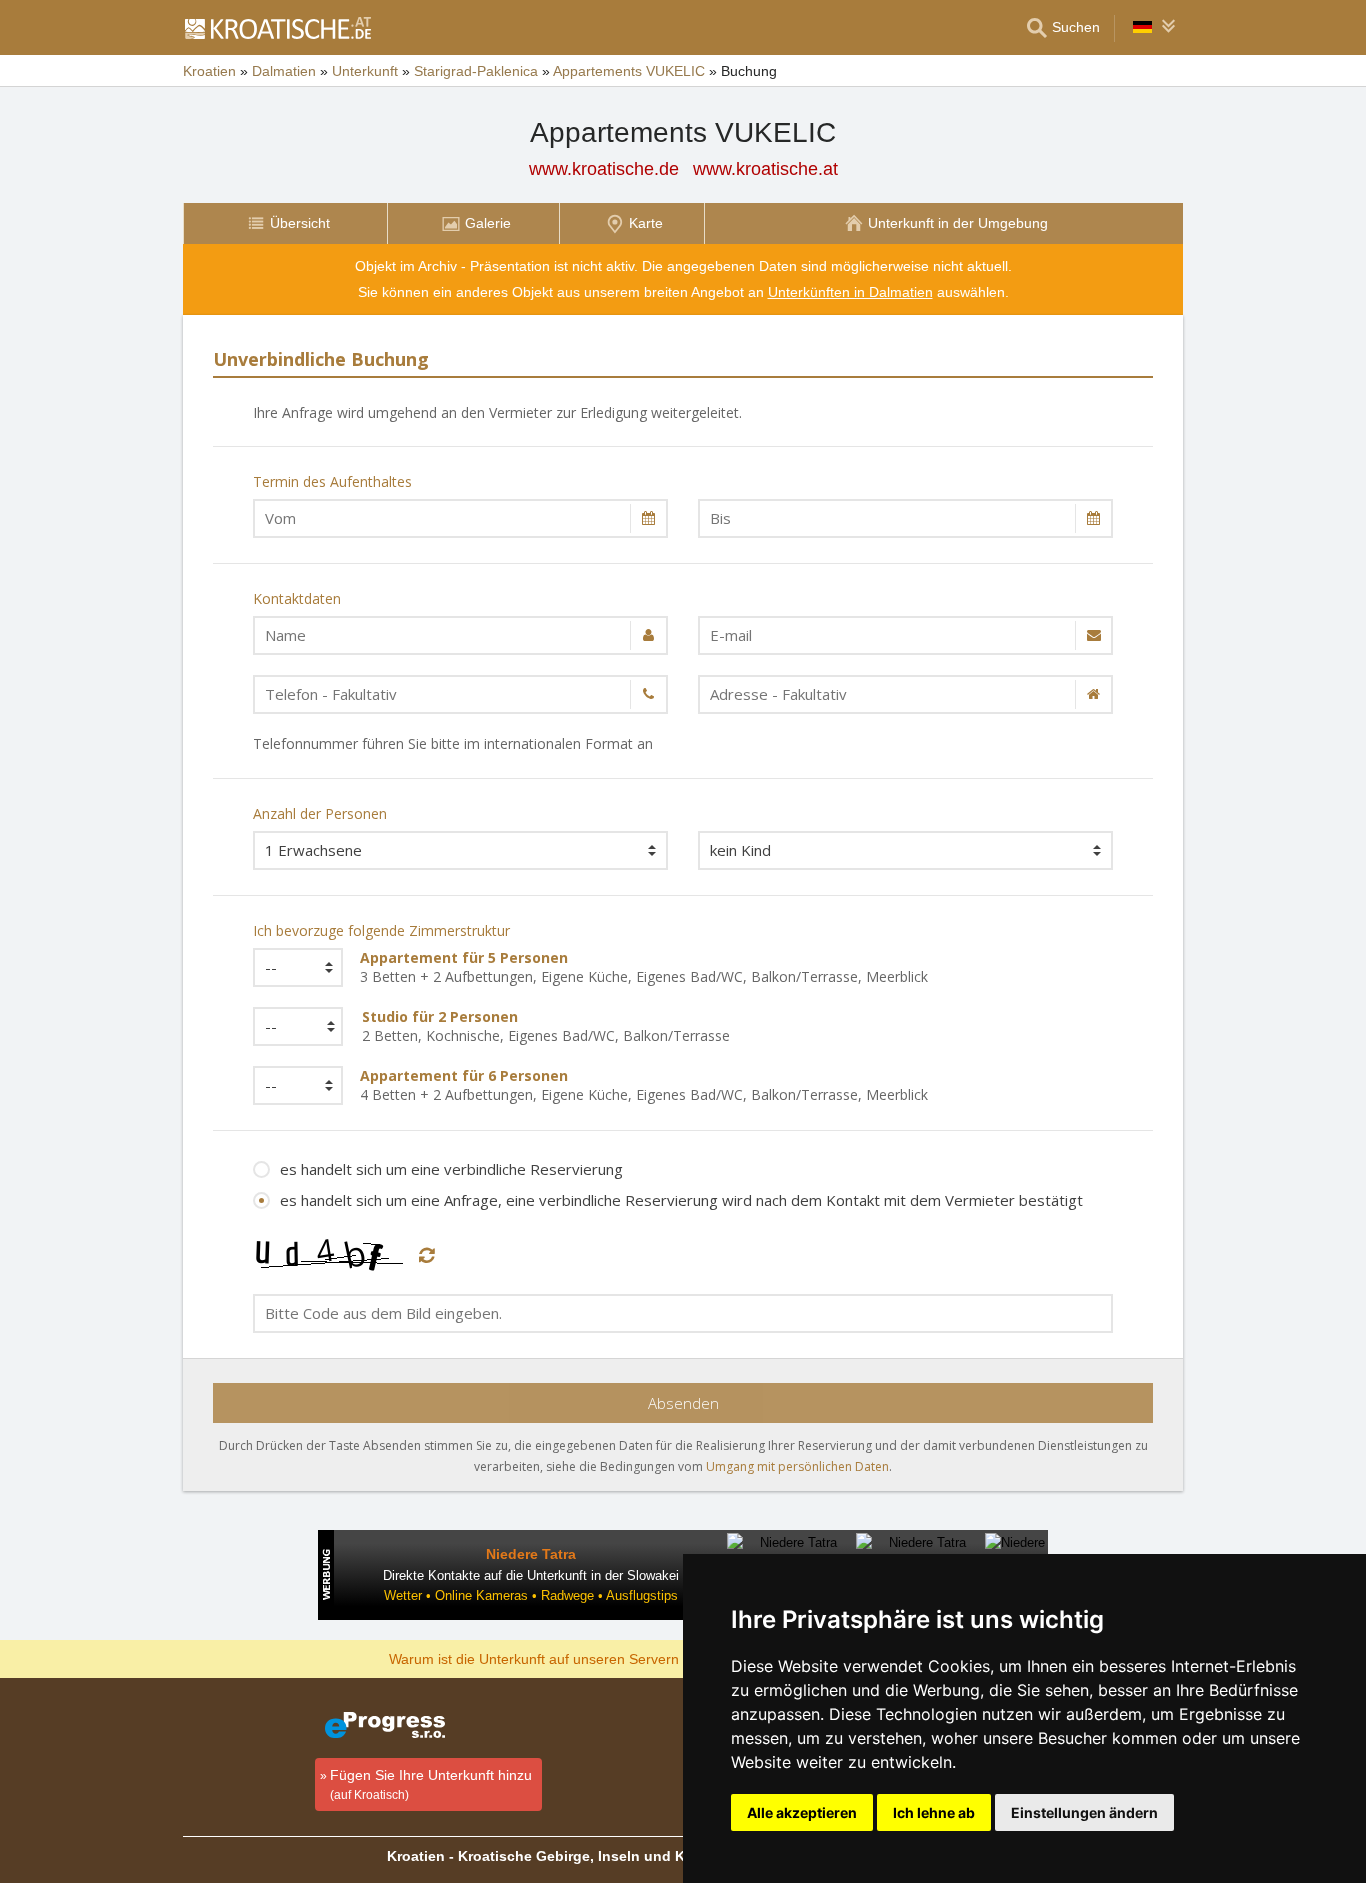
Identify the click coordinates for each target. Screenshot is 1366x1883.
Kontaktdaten (297, 598)
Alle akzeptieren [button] (802, 1812)
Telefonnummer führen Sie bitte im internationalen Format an (453, 743)
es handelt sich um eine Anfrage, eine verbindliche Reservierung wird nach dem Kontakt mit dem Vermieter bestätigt (681, 1200)
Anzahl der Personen (320, 813)
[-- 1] (291, 1085)
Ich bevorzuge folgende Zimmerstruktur (381, 930)
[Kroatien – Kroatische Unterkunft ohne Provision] (277, 28)
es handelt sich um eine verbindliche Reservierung (451, 1169)
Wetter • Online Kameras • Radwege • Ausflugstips (531, 1595)
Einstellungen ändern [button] (1084, 1812)
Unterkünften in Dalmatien (850, 292)
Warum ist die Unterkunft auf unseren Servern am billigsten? (579, 1658)
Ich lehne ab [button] (934, 1812)
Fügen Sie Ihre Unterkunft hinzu (431, 1784)
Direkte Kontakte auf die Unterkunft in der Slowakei (531, 1575)
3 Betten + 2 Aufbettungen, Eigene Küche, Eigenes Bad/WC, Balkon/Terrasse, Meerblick (644, 967)
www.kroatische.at (765, 169)
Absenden (683, 1403)
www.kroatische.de (604, 169)
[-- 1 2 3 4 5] (291, 967)
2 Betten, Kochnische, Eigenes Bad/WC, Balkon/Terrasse (546, 1026)
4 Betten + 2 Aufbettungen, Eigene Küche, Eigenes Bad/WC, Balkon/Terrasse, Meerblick (644, 1085)
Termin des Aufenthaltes (332, 481)
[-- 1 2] (292, 1026)
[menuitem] (285, 223)
